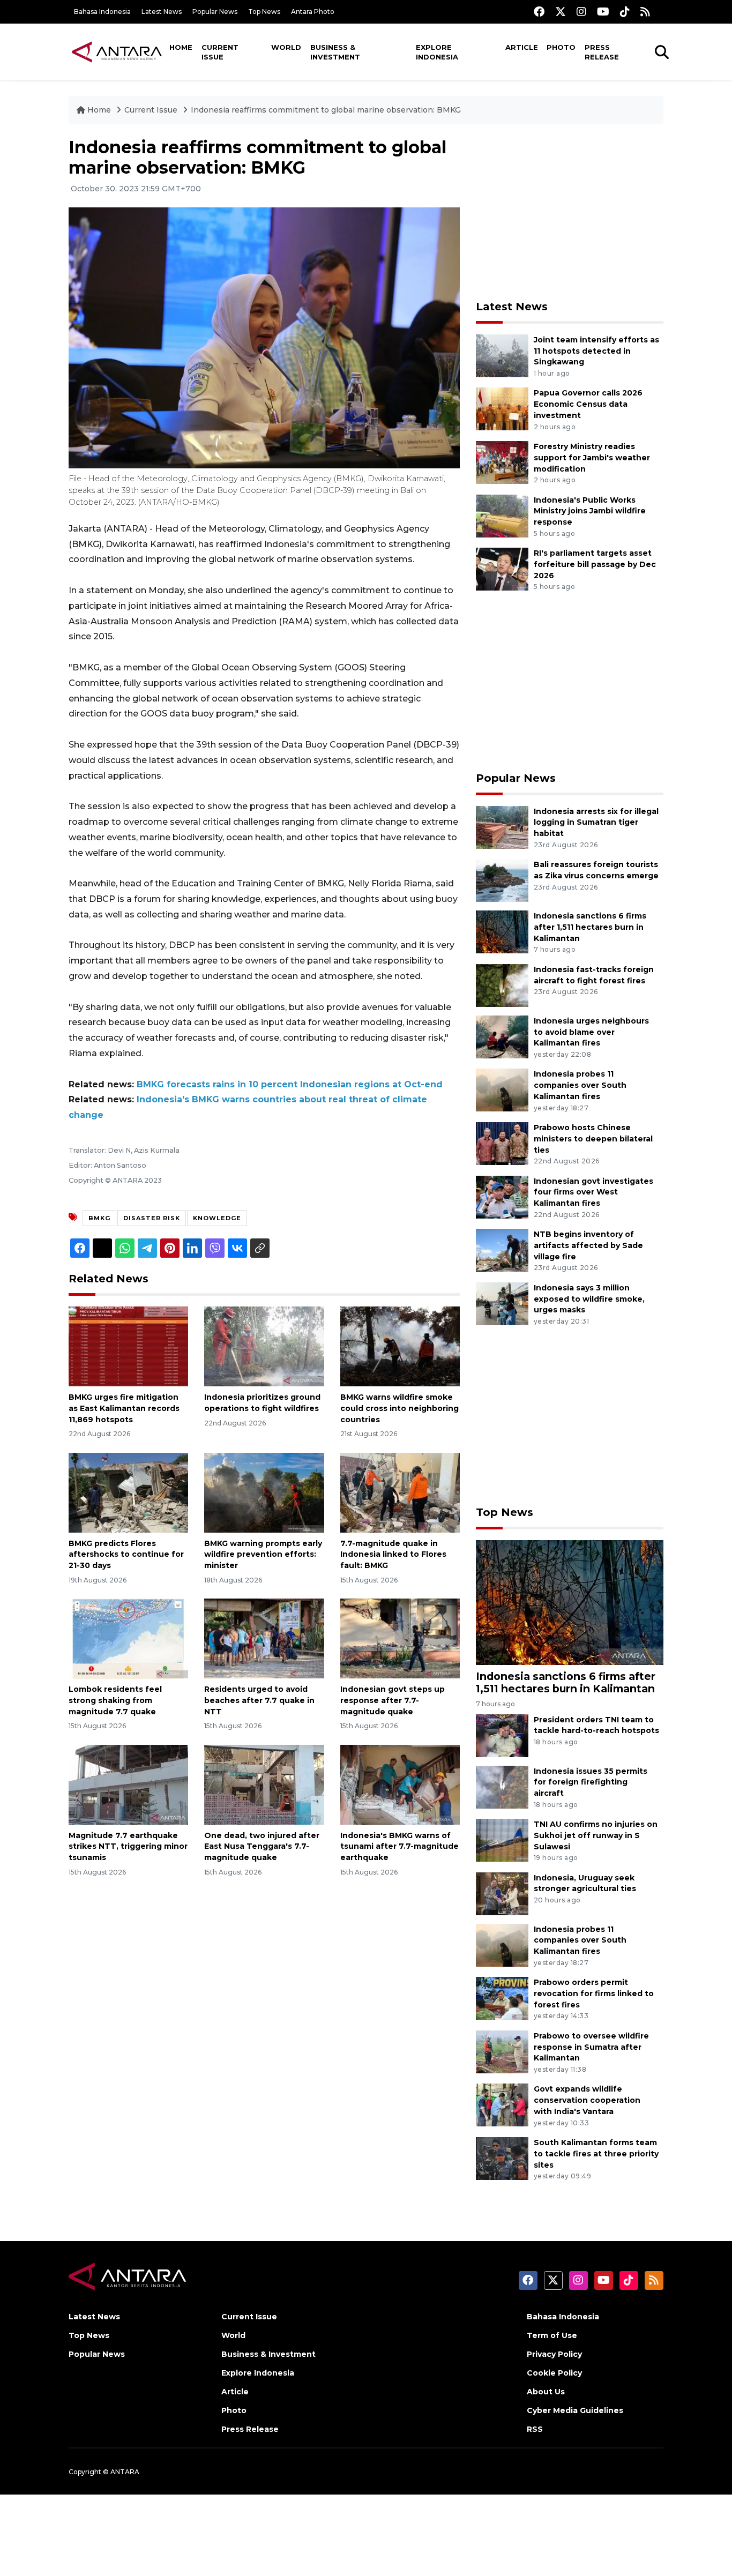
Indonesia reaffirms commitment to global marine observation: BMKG (326, 110)
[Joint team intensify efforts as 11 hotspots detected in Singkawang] (502, 355)
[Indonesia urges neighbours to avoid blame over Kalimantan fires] (502, 1036)
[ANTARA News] (117, 51)
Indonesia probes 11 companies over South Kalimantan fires (580, 1085)
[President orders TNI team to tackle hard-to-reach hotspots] (502, 1735)
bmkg (99, 1218)
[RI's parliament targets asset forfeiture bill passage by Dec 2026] (502, 568)
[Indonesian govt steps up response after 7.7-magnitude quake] (400, 1638)
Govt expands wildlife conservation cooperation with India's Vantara (587, 2100)
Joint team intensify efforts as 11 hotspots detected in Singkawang (596, 351)
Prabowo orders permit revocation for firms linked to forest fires (594, 1993)
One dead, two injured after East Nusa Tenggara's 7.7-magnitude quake (262, 1847)
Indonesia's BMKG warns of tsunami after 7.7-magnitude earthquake (399, 1847)
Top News (264, 12)
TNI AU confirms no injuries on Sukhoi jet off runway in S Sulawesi (596, 1835)
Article (522, 47)
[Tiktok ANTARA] (625, 12)
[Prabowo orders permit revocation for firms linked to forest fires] (502, 1998)
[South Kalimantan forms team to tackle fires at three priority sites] (502, 2158)
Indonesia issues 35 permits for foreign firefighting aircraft (591, 1782)
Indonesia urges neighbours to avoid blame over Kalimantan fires (591, 1032)
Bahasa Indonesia (102, 12)
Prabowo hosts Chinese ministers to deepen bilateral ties (593, 1139)
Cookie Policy (554, 2373)
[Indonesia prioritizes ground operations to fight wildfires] (264, 1346)
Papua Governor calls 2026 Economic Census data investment (588, 404)
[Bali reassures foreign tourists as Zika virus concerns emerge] (502, 880)
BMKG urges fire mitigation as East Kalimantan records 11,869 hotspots (124, 1408)
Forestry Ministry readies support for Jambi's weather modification (592, 458)
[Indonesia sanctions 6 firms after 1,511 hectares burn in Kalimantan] (502, 931)
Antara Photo (313, 12)
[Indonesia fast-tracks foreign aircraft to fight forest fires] (502, 985)
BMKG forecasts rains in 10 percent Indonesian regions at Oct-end (290, 1084)
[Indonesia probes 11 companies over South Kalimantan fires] (502, 1090)
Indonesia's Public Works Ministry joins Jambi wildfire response (590, 511)
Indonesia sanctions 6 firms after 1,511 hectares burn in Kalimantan (590, 927)
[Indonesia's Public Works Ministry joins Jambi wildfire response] (502, 515)
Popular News (215, 12)
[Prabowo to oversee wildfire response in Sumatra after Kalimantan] (502, 2051)
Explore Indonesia (437, 52)
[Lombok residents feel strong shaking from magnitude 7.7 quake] (128, 1638)
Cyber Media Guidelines (575, 2410)
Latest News (162, 12)
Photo (561, 47)
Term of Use (552, 2335)
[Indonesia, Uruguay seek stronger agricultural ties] (502, 1893)
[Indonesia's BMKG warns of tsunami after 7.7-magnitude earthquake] (400, 1784)
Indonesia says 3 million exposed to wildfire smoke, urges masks (589, 1299)
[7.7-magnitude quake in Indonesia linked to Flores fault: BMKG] (400, 1492)
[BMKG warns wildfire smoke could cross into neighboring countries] (400, 1346)
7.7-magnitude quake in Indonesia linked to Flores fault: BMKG (393, 1555)
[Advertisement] (570, 212)
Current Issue (220, 52)
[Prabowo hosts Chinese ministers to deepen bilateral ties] (502, 1143)
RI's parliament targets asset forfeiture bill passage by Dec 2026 (595, 564)
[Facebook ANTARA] (539, 12)
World (286, 47)
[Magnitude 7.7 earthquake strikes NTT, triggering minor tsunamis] (128, 1784)
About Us (546, 2392)
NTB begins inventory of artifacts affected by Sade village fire (588, 1245)
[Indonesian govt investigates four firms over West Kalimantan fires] (502, 1196)
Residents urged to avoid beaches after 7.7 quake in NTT (259, 1700)
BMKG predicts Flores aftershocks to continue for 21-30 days (126, 1555)
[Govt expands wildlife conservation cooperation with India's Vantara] (502, 2105)
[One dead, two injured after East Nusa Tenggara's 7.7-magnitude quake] (264, 1784)
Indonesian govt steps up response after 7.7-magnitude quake (393, 1700)
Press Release (602, 52)
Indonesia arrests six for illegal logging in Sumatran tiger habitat (596, 823)
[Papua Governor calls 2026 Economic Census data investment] (502, 409)
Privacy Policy (554, 2354)
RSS (535, 2429)
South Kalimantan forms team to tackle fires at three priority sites (596, 2154)
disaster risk (152, 1218)
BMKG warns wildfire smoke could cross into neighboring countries (399, 1408)
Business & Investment (335, 52)
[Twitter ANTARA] (561, 12)
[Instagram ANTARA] (581, 12)
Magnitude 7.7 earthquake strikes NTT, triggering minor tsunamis (128, 1847)
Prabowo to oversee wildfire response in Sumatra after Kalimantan (591, 2047)
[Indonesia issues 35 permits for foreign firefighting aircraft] (502, 1786)
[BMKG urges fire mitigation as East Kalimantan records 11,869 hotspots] (128, 1346)
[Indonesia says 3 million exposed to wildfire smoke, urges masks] (502, 1303)
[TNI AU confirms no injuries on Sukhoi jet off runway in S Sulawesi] (502, 1839)
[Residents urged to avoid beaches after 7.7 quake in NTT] (264, 1638)
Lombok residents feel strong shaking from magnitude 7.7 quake (115, 1700)
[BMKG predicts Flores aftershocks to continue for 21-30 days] (128, 1492)
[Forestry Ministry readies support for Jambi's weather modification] (502, 462)
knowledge (217, 1218)
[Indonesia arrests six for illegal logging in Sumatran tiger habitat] (502, 827)
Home (181, 47)
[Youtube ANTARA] (603, 12)
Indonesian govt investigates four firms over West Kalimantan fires (593, 1192)
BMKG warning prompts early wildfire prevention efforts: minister (263, 1555)
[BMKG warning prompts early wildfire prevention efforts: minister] (264, 1492)
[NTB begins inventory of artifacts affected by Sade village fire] (502, 1249)
